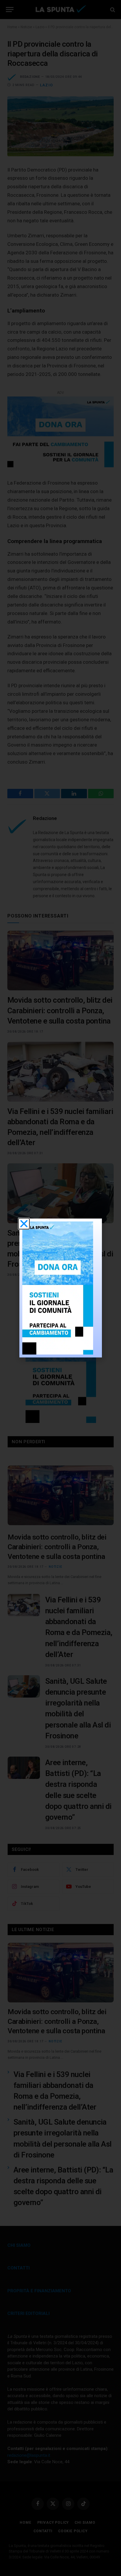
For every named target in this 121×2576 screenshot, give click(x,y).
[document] (60, 1288)
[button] (24, 1224)
